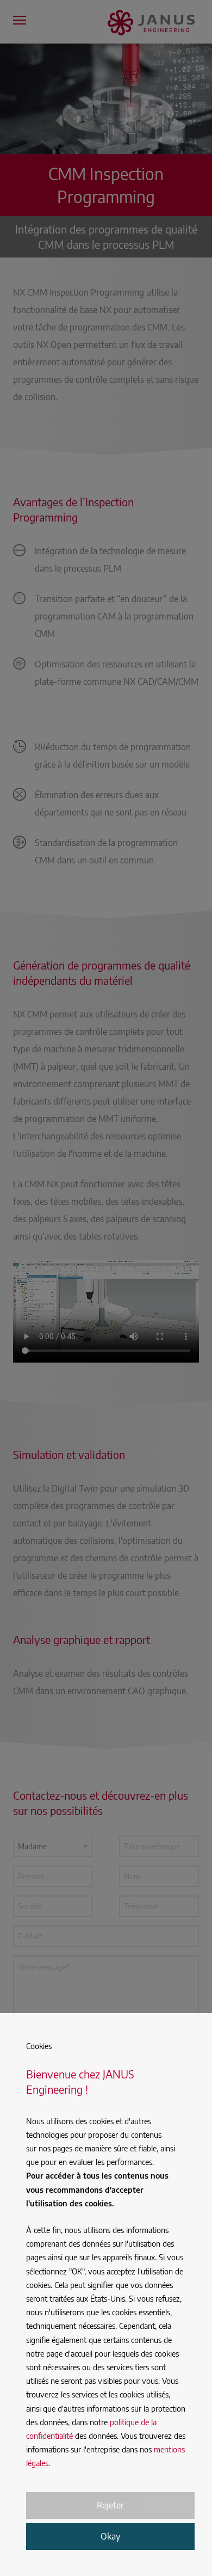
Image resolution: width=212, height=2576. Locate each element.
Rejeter (110, 2505)
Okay (110, 2536)
